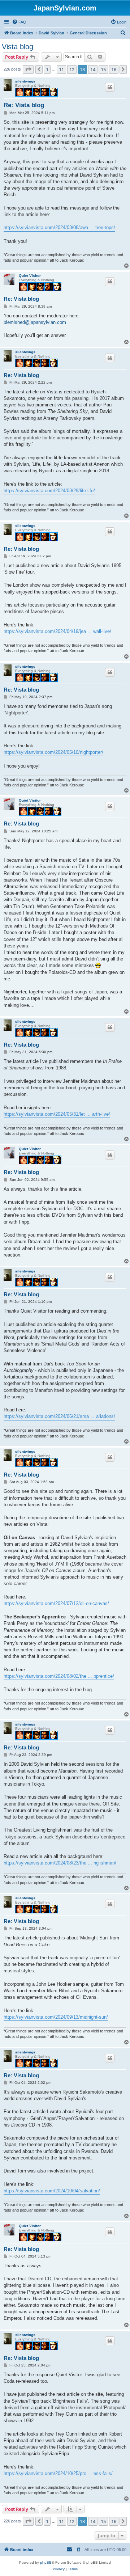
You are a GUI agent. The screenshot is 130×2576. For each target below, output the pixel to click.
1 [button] (47, 69)
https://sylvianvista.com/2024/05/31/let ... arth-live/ (57, 1114)
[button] (28, 69)
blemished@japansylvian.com (35, 322)
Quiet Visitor (30, 276)
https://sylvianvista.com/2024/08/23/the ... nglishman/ (60, 1863)
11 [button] (61, 69)
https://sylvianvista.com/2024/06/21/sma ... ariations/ (59, 1416)
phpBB (46, 2562)
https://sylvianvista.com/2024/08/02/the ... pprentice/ (59, 1676)
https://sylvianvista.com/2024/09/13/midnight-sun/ (56, 2017)
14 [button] (93, 69)
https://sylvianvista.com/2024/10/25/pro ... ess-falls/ (58, 2473)
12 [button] (72, 69)
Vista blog (18, 47)
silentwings (25, 81)
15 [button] (103, 69)
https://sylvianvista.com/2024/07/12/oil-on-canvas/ (56, 1603)
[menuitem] (19, 22)
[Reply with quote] (110, 87)
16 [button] (114, 69)
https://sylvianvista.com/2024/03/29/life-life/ (49, 491)
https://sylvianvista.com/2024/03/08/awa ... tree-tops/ (59, 227)
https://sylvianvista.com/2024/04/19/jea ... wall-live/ (57, 631)
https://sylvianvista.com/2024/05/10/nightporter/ (53, 752)
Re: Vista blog (24, 105)
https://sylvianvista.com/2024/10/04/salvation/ (52, 2191)
